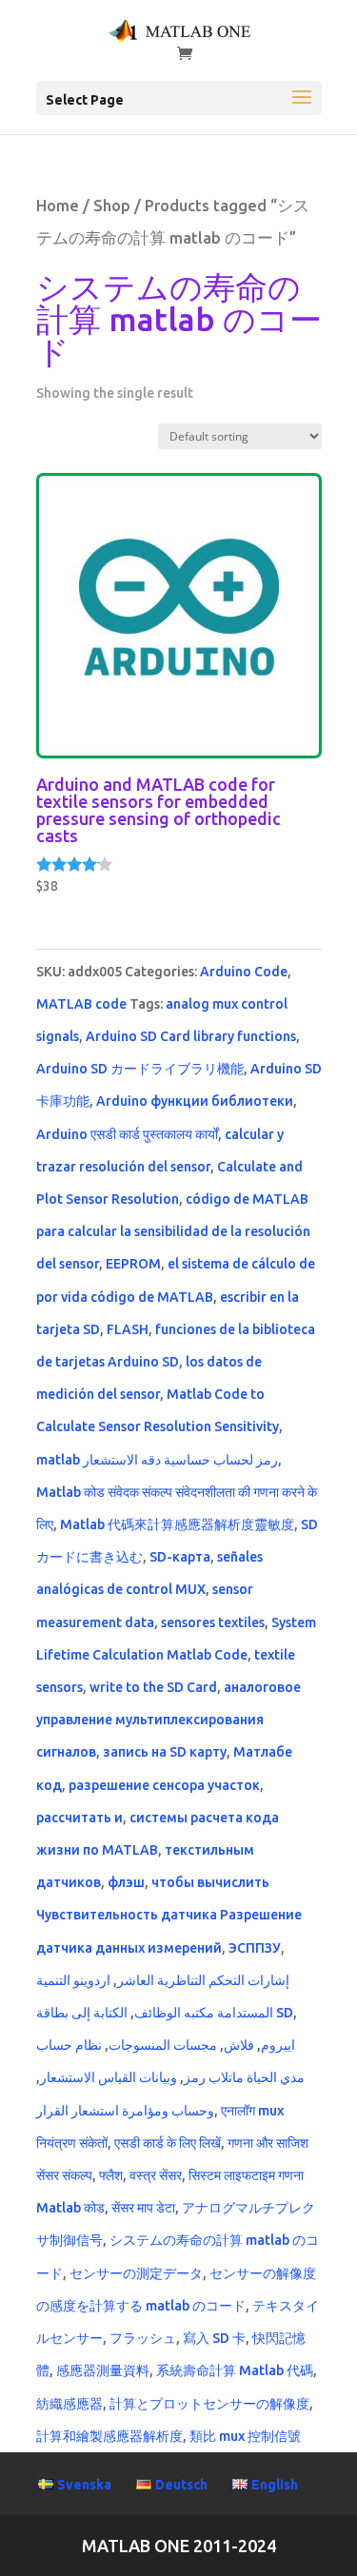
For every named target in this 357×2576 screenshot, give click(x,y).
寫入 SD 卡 (214, 2338)
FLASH (128, 1329)
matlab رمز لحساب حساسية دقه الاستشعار (157, 1460)
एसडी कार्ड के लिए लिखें (168, 2143)
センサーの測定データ (136, 2273)
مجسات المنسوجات (163, 2045)
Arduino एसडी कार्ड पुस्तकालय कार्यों (127, 1134)
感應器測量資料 (103, 2370)
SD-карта (180, 1557)
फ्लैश (111, 2175)
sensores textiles (213, 1622)
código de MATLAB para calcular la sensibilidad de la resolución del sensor (173, 1231)
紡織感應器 (69, 2404)
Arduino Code (244, 972)
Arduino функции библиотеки (195, 1101)
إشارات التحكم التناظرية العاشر (203, 1980)
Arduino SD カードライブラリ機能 (140, 1069)
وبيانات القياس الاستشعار (109, 2077)
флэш (126, 1882)
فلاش (239, 2045)
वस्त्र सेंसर (156, 2175)
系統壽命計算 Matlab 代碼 (235, 2370)
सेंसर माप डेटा (143, 2208)
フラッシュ (143, 2338)
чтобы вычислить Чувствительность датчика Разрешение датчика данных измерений (169, 1915)
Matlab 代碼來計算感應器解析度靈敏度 (177, 1524)
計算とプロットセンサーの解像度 (209, 2404)
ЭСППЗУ (255, 1948)
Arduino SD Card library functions (191, 1036)
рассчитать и (79, 1818)
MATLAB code (81, 1004)
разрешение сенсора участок (164, 1785)
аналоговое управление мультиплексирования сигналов (169, 1720)
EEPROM (133, 1264)
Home (58, 206)
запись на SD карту (165, 1752)
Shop (112, 206)
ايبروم (278, 2045)
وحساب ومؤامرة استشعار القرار (125, 2111)
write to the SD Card (153, 1687)
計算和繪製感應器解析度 (109, 2436)
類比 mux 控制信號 (245, 2436)
